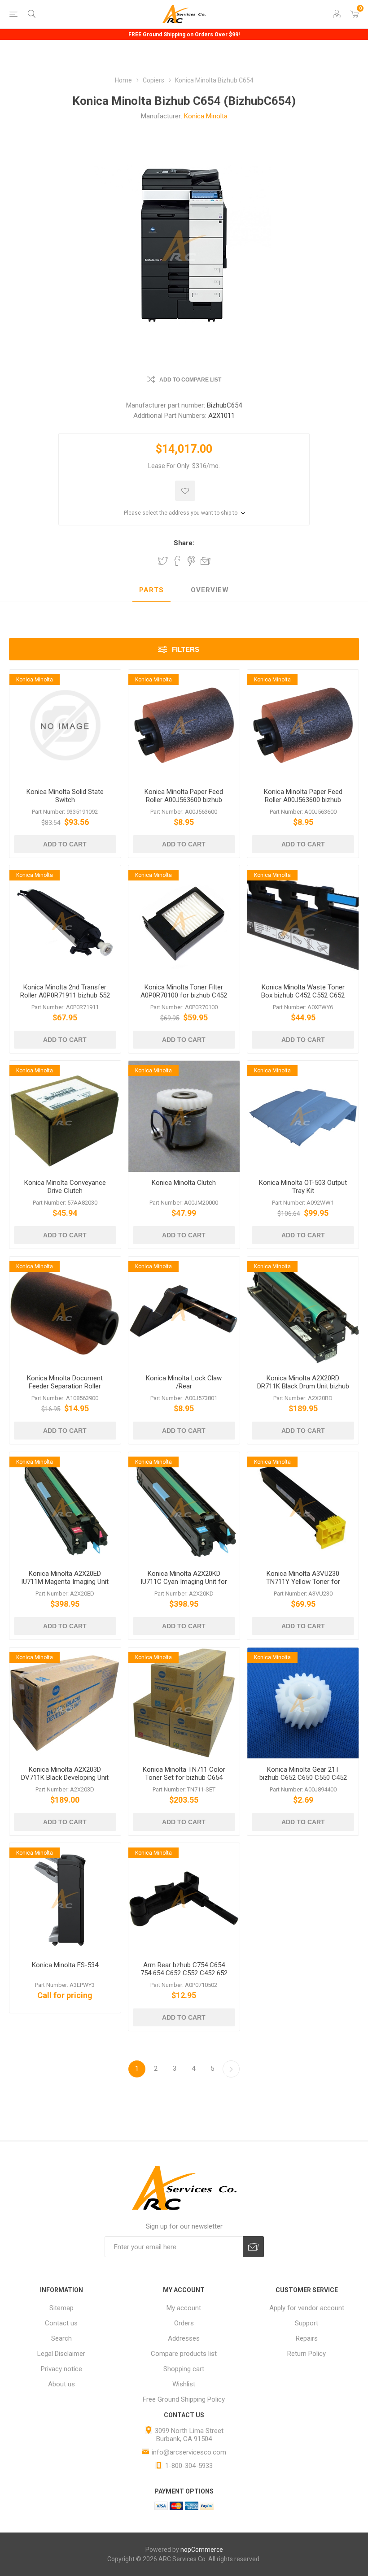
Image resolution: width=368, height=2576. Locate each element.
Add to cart (65, 844)
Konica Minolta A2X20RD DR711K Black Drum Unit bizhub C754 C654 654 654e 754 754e (303, 1386)
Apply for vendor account (307, 2308)
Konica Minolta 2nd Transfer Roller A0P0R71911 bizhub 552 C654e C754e (65, 995)
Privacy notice (61, 2369)
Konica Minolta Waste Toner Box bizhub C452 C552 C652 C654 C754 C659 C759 (303, 995)
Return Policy (307, 2354)
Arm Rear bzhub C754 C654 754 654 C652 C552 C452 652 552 (184, 1973)
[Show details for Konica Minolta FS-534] (65, 1899)
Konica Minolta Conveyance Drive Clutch (65, 1187)
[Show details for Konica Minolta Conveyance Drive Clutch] (65, 1116)
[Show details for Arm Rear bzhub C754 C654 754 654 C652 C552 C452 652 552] (184, 1899)
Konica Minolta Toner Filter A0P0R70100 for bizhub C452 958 (184, 995)
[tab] (151, 590)
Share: (184, 543)
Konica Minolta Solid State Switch (65, 796)
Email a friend (206, 561)
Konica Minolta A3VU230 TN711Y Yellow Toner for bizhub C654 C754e (303, 1582)
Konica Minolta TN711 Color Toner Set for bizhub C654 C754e (184, 1778)
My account (184, 2308)
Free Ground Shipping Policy (184, 2399)
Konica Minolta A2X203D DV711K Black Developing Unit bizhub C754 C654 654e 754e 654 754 (65, 1782)
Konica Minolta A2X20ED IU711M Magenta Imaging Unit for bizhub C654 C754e (65, 1582)
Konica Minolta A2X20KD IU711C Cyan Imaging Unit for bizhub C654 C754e (184, 1582)
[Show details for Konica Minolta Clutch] (184, 1116)
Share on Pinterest (191, 561)
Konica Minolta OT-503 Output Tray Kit (303, 1187)
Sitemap (61, 2308)
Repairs (307, 2338)
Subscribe (253, 2247)
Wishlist (184, 2384)
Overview (210, 590)
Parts (151, 590)
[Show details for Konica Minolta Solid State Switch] (65, 725)
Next (231, 2069)
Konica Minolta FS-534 (65, 1965)
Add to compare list (190, 380)
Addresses (184, 2338)
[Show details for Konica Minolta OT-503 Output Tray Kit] (303, 1116)
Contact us (61, 2323)
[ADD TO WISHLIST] (185, 491)
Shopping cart (184, 2369)
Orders (184, 2323)
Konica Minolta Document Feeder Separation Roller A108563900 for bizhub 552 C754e (65, 1390)
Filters (186, 649)
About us (61, 2384)
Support (307, 2323)
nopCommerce (202, 2550)
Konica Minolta (206, 116)
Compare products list (184, 2354)
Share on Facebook (177, 561)
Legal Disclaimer (61, 2354)
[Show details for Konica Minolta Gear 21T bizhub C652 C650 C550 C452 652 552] (303, 1703)
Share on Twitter (163, 561)
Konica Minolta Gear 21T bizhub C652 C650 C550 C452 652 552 (303, 1778)
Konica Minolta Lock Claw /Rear (184, 1382)
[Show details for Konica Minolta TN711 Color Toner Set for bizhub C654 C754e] (184, 1703)
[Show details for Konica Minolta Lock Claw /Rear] (184, 1312)
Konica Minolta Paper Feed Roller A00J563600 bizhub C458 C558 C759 (184, 800)
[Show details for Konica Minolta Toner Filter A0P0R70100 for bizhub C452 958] (184, 921)
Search (61, 2338)
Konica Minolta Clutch (184, 1183)
